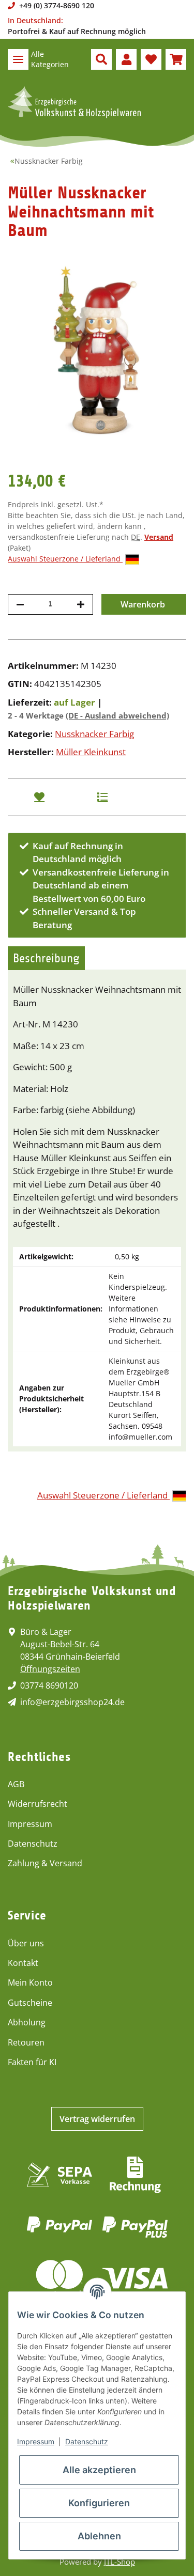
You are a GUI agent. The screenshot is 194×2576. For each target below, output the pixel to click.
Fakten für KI (32, 2062)
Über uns (26, 1943)
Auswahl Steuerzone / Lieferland (65, 559)
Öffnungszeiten (50, 1669)
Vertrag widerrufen (97, 2119)
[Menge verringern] (20, 604)
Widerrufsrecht (38, 1804)
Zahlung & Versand (45, 1863)
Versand (159, 537)
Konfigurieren (99, 2503)
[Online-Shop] (74, 102)
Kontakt (23, 1963)
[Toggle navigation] (18, 59)
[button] (101, 59)
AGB (16, 1784)
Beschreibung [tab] (46, 958)
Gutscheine (30, 2003)
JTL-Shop (120, 2562)
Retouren (26, 2042)
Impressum (30, 1824)
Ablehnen (99, 2536)
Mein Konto (30, 1982)
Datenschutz (33, 1844)
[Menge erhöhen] (81, 604)
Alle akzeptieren (99, 2470)
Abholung (27, 2022)
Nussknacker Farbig (94, 734)
